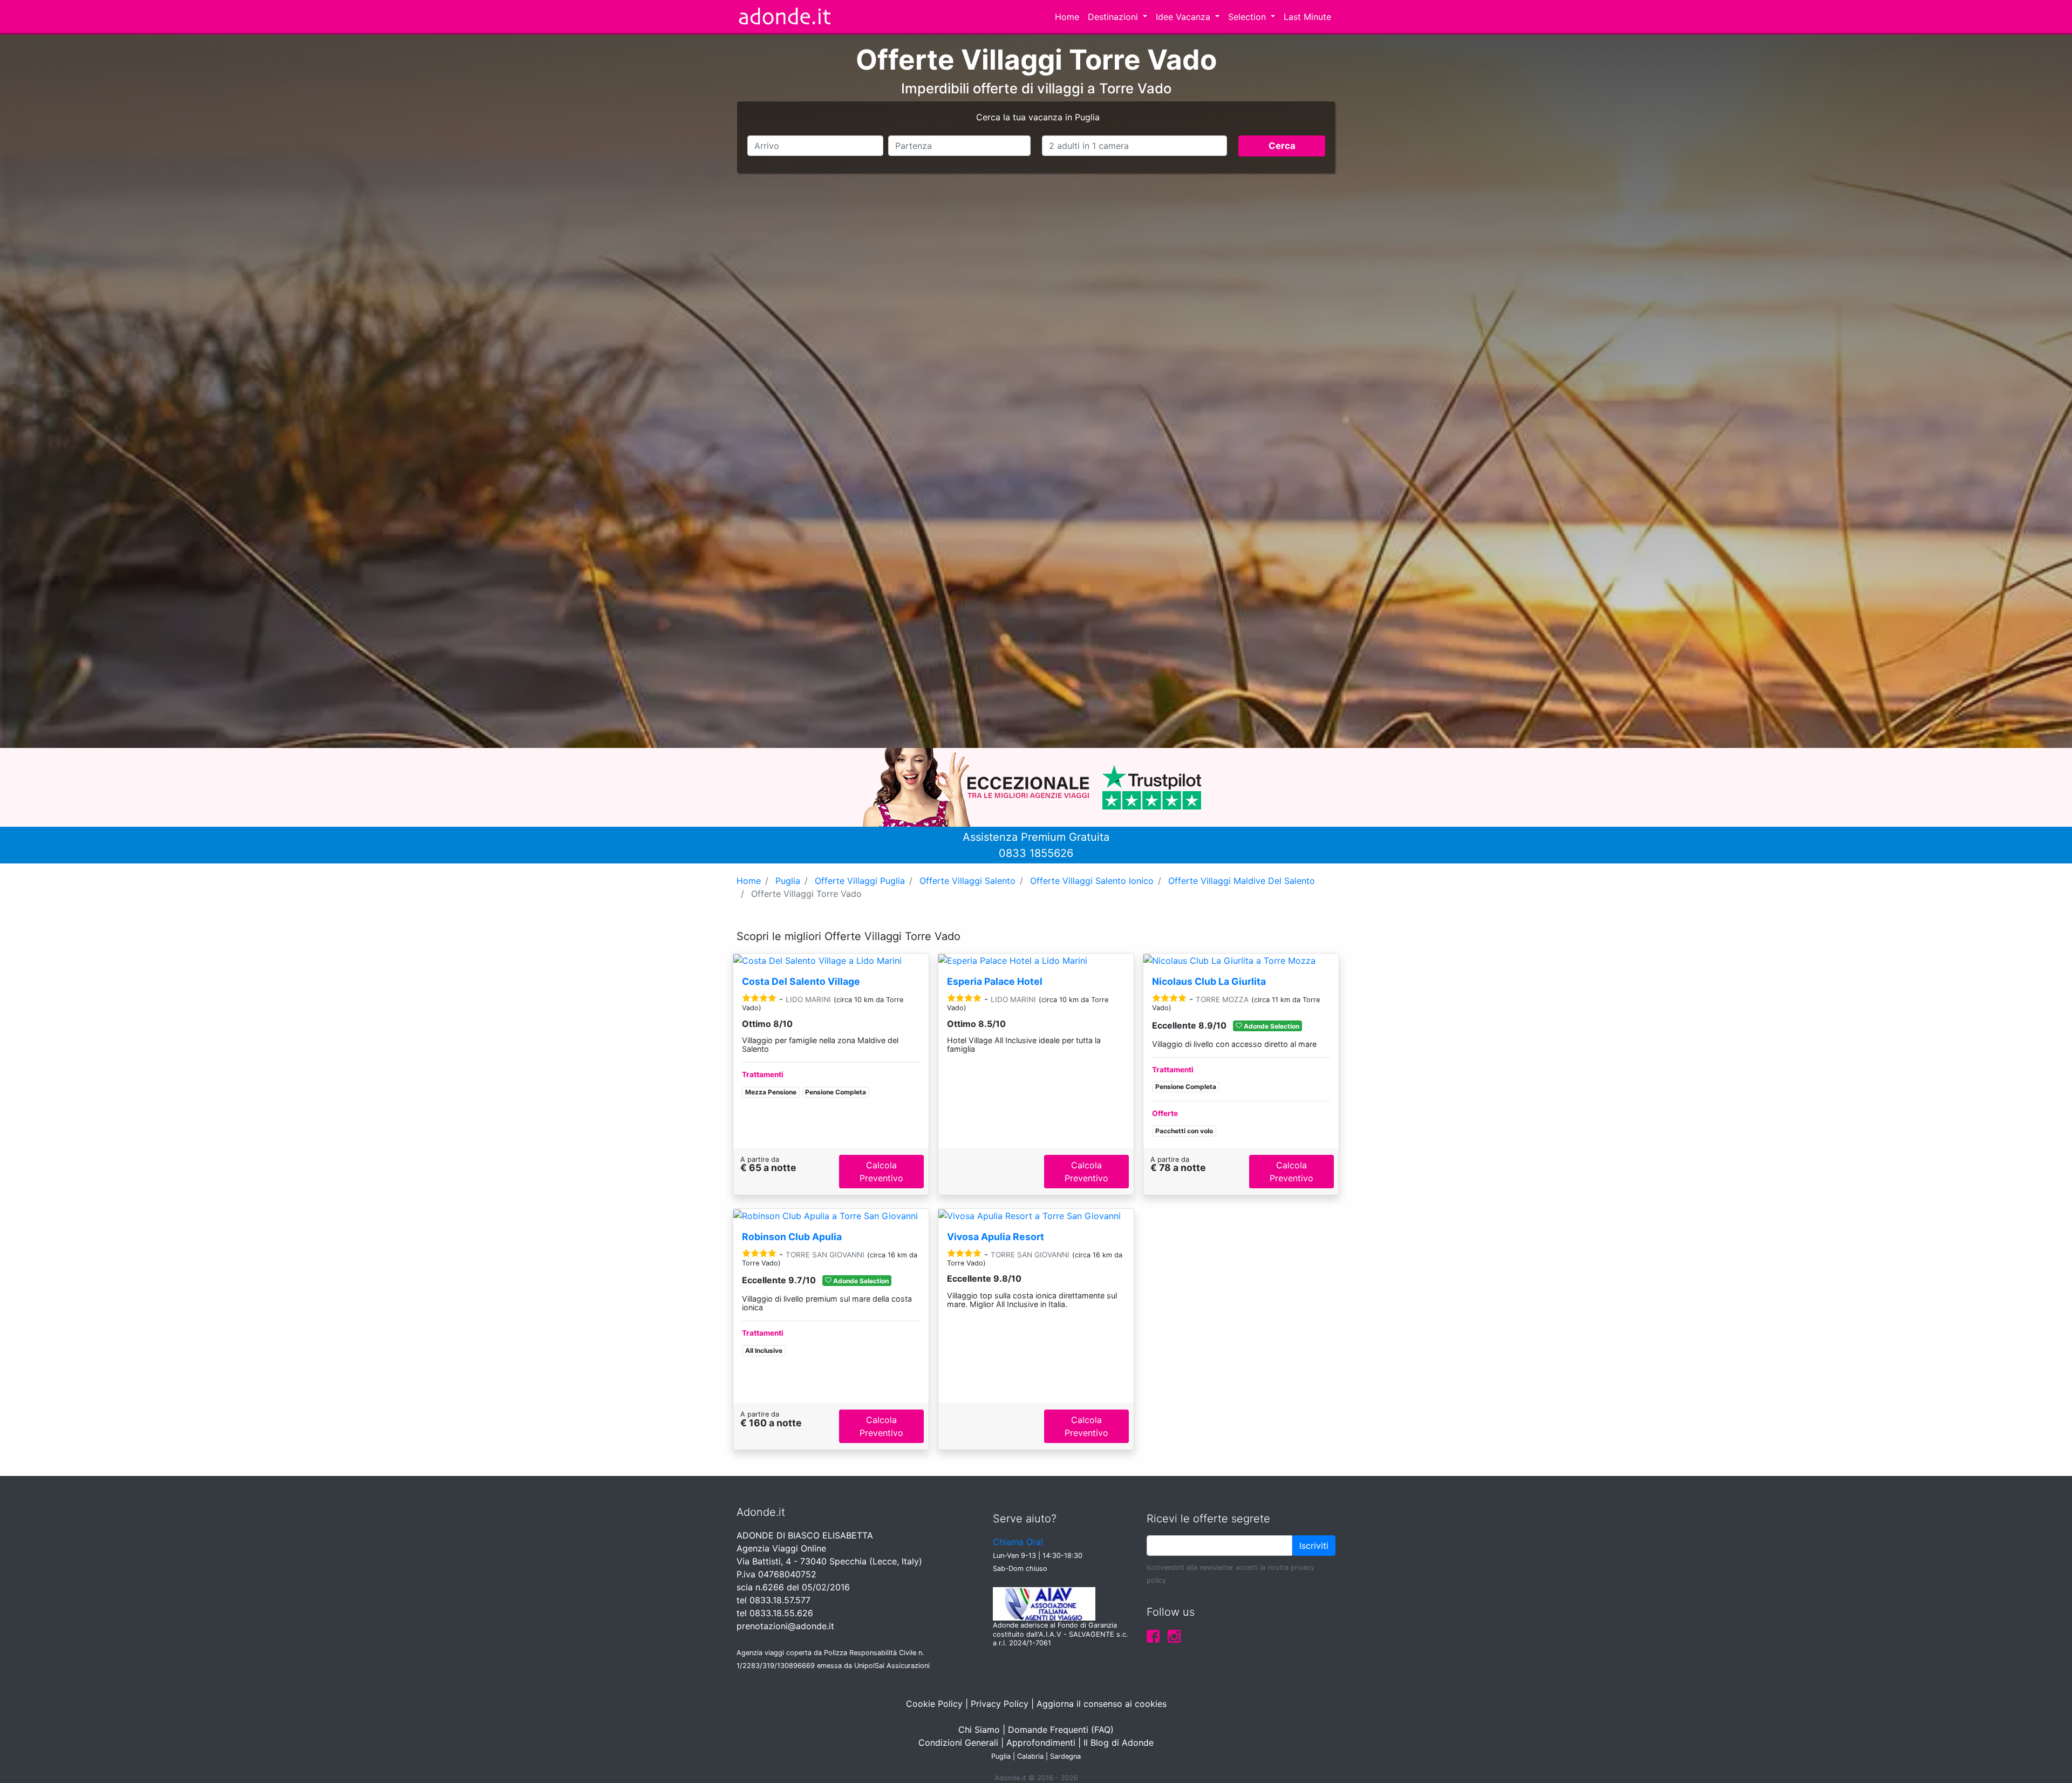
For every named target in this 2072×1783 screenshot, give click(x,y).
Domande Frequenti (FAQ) (1061, 1730)
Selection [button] (1248, 17)
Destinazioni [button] (1114, 17)
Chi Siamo (979, 1730)
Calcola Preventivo (881, 1172)
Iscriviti (1314, 1546)
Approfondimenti (1041, 1743)
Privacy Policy (1000, 1704)
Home (1067, 17)
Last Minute (1307, 17)
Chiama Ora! (1018, 1542)
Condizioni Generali (958, 1743)
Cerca (1282, 146)
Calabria (1030, 1756)
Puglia (1001, 1756)
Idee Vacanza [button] (1184, 17)
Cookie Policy (934, 1704)
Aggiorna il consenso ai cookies (1102, 1704)
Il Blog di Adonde (1119, 1743)
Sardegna (1065, 1756)
